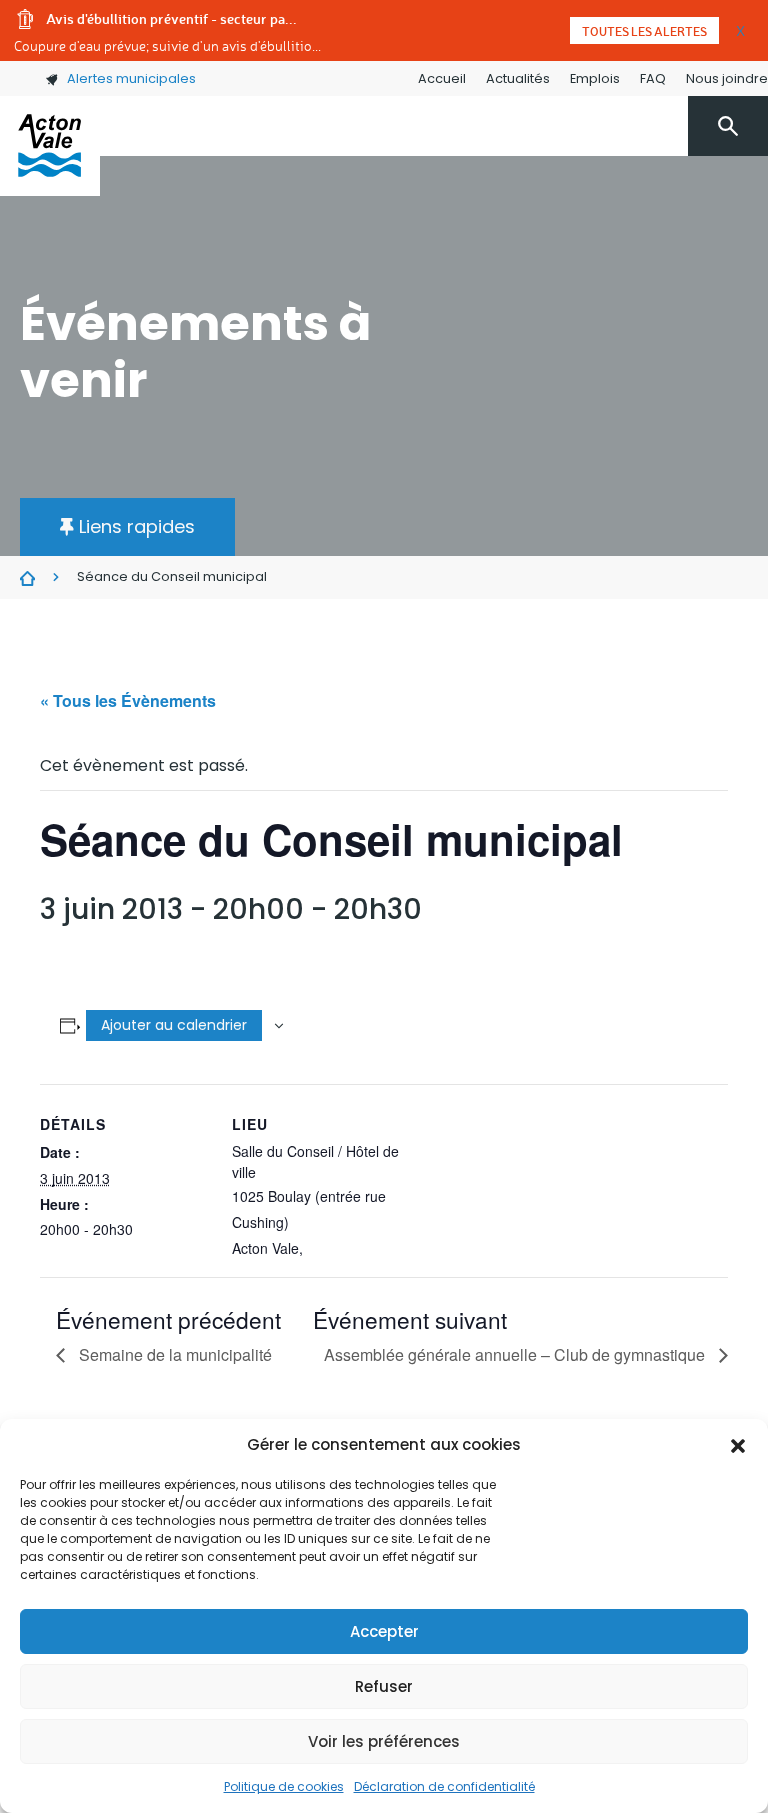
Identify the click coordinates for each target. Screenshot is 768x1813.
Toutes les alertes (644, 31)
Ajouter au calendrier (174, 1025)
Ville (247, 235)
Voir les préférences (384, 1741)
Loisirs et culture (424, 235)
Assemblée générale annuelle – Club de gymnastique (516, 1354)
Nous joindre (727, 78)
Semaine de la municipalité (173, 1354)
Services (312, 235)
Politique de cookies (284, 1786)
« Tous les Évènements (128, 700)
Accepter (384, 1631)
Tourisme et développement (617, 235)
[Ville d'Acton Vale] (50, 146)
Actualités (518, 78)
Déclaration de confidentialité (444, 1786)
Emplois (595, 78)
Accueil (442, 78)
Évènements (27, 578)
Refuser (384, 1686)
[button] (738, 1445)
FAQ (653, 78)
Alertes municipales (131, 78)
